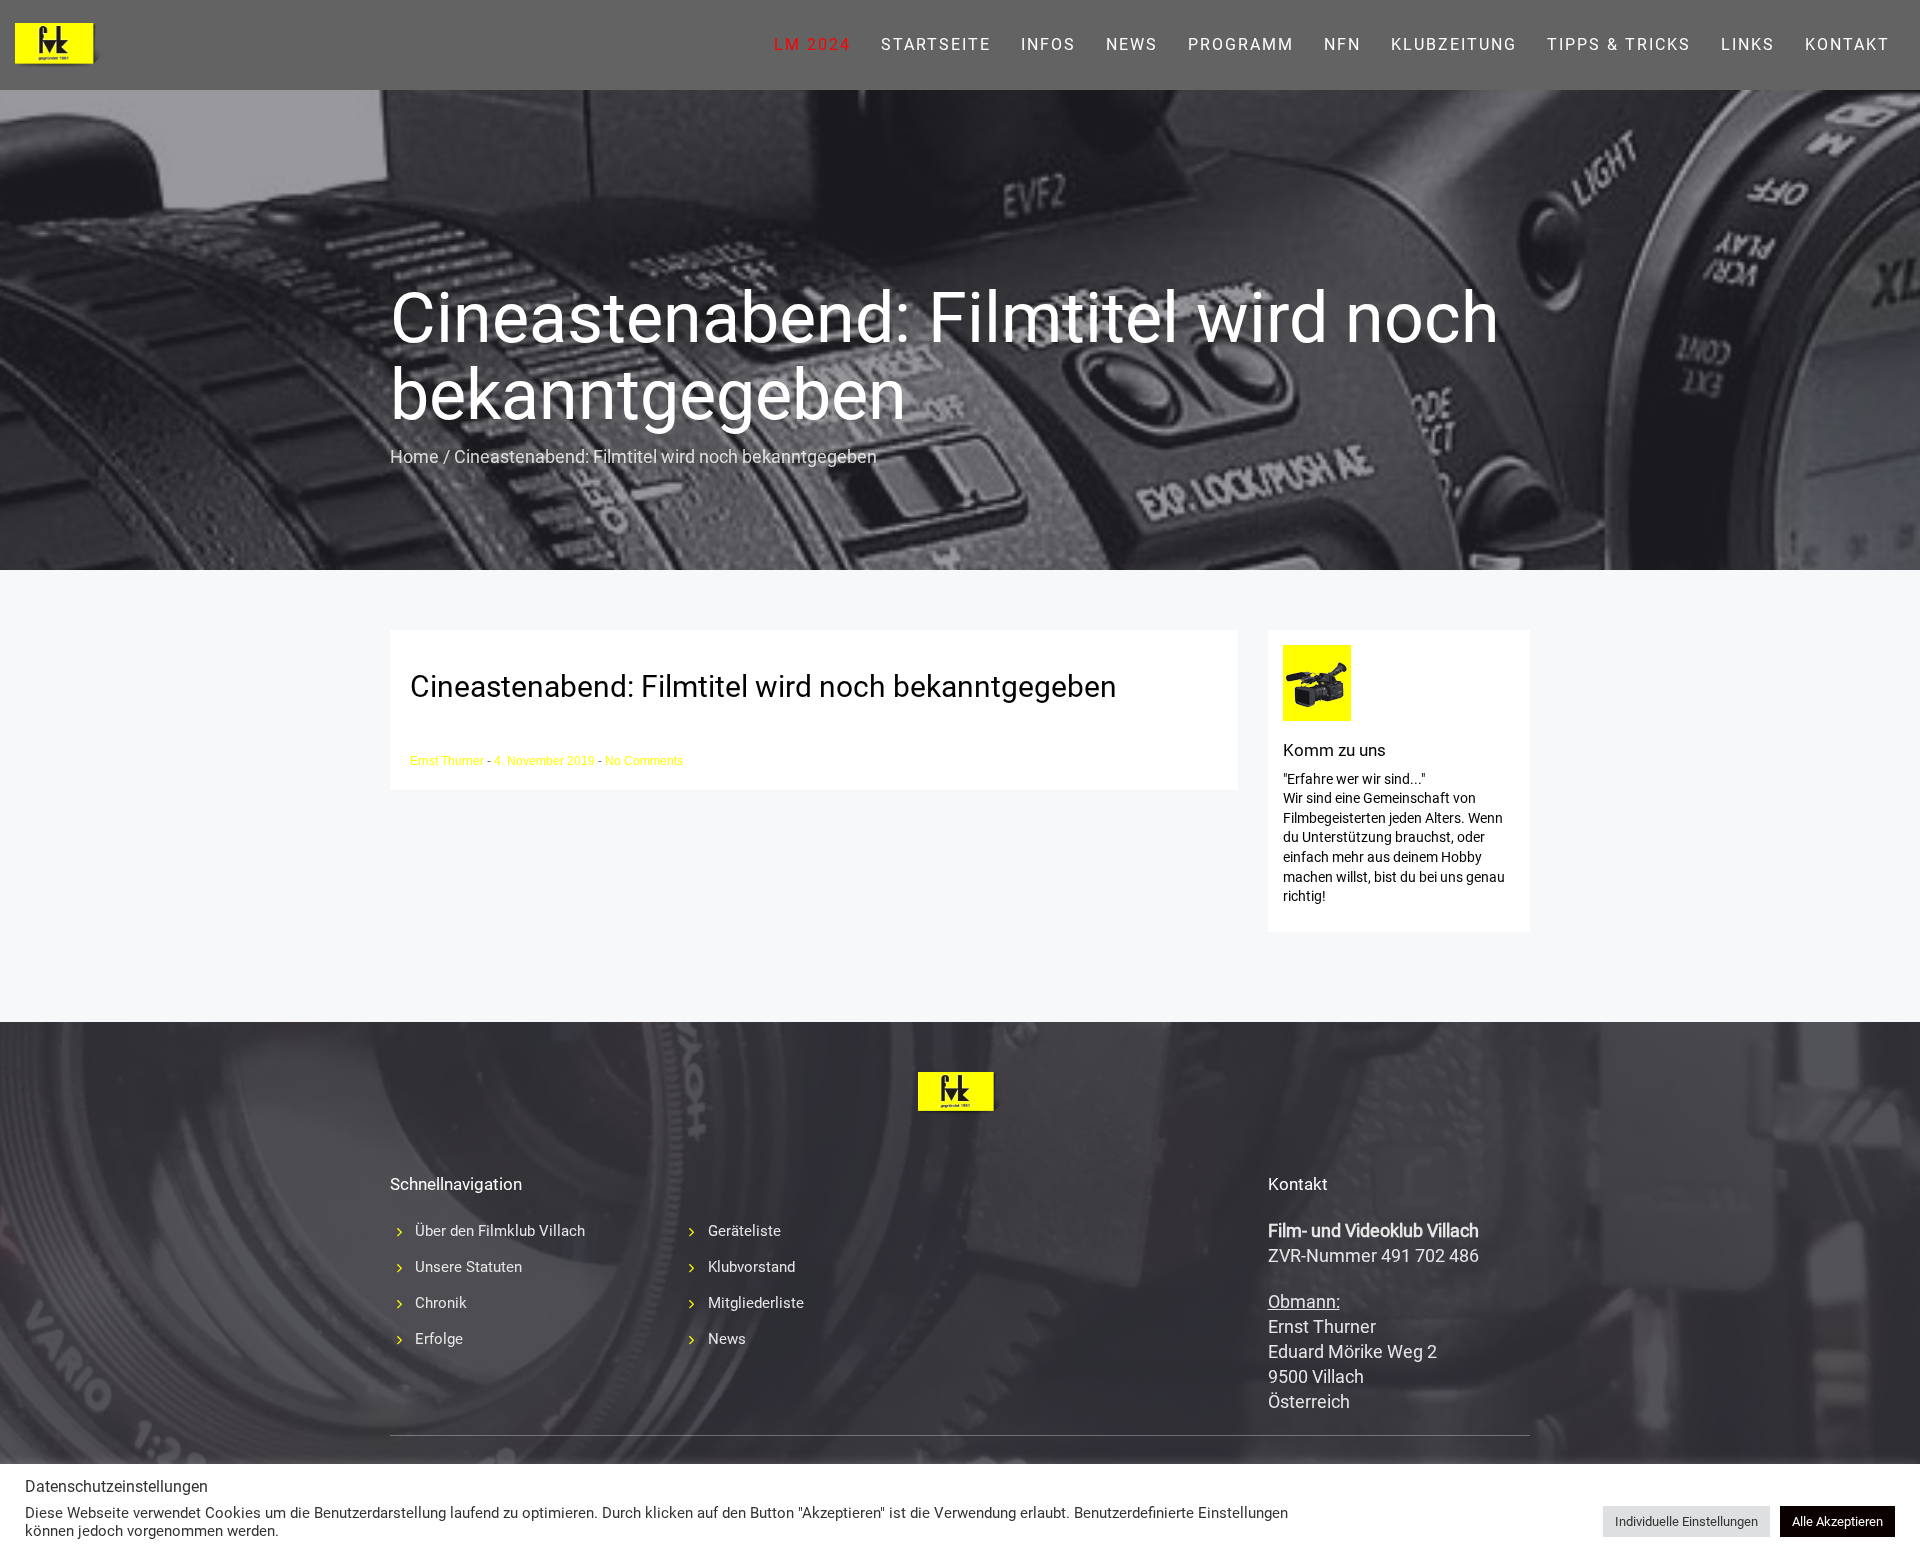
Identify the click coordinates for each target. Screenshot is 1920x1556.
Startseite (936, 44)
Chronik (441, 1303)
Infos (1048, 44)
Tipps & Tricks (1619, 44)
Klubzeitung (1454, 44)
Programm (1241, 44)
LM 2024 (812, 44)
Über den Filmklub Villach (500, 1231)
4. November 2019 (546, 761)
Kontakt (1847, 44)
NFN (1342, 44)
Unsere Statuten (468, 1267)
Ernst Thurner (448, 761)
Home (414, 456)
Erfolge (439, 1339)
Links (1748, 44)
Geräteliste (744, 1231)
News (1132, 44)
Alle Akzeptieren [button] (1837, 1521)
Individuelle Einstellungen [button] (1686, 1521)
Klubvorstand (751, 1267)
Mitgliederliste (756, 1303)
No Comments (644, 761)
